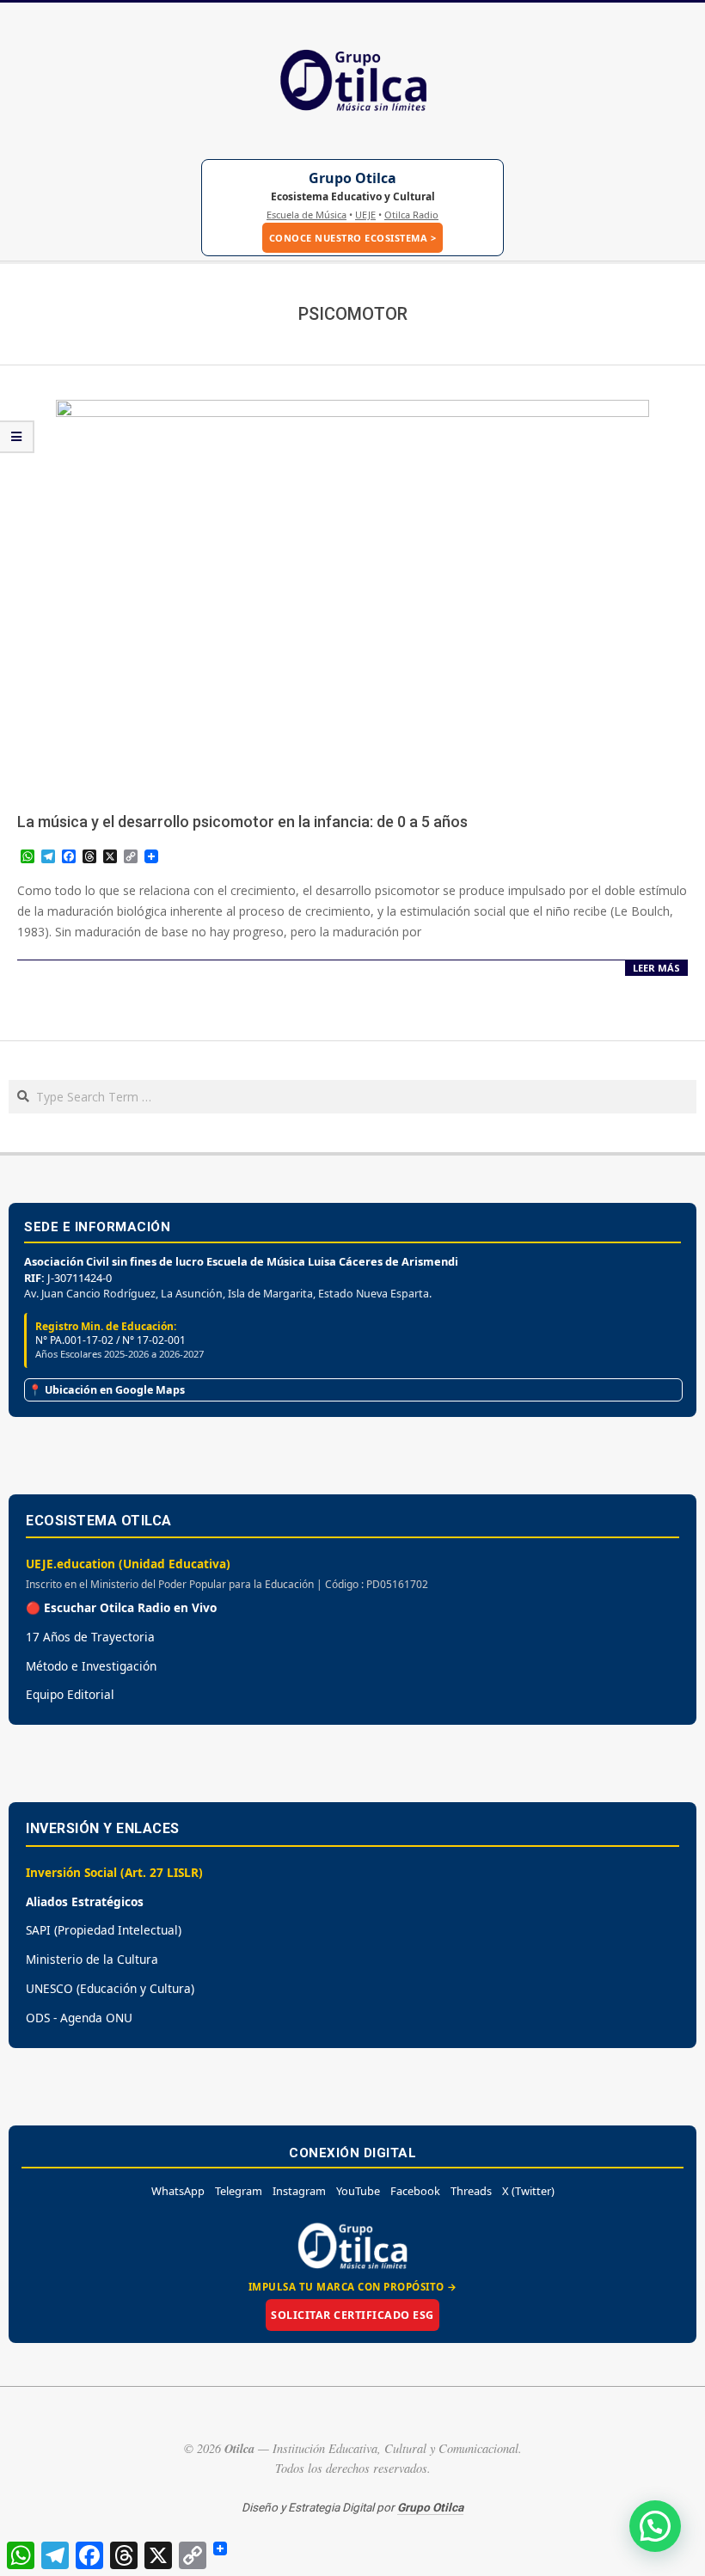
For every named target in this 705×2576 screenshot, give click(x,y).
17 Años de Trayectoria (90, 1637)
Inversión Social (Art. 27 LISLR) (114, 1872)
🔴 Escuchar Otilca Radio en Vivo (121, 1607)
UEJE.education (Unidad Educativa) (128, 1564)
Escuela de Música (307, 215)
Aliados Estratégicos (85, 1901)
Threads (471, 2191)
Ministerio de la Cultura (92, 1959)
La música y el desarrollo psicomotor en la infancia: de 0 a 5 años (242, 822)
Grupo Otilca (352, 178)
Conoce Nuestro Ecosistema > (353, 238)
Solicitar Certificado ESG (352, 2315)
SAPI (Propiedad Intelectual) (104, 1930)
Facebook (415, 2191)
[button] (655, 2526)
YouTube (358, 2191)
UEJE (365, 215)
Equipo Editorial (70, 1694)
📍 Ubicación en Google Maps (107, 1390)
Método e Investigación (91, 1666)
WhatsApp (178, 2191)
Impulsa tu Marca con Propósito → (353, 2287)
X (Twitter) (528, 2191)
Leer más (656, 968)
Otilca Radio (411, 215)
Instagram (299, 2191)
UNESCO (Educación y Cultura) (110, 1988)
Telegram (239, 2191)
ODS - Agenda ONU (79, 2018)
